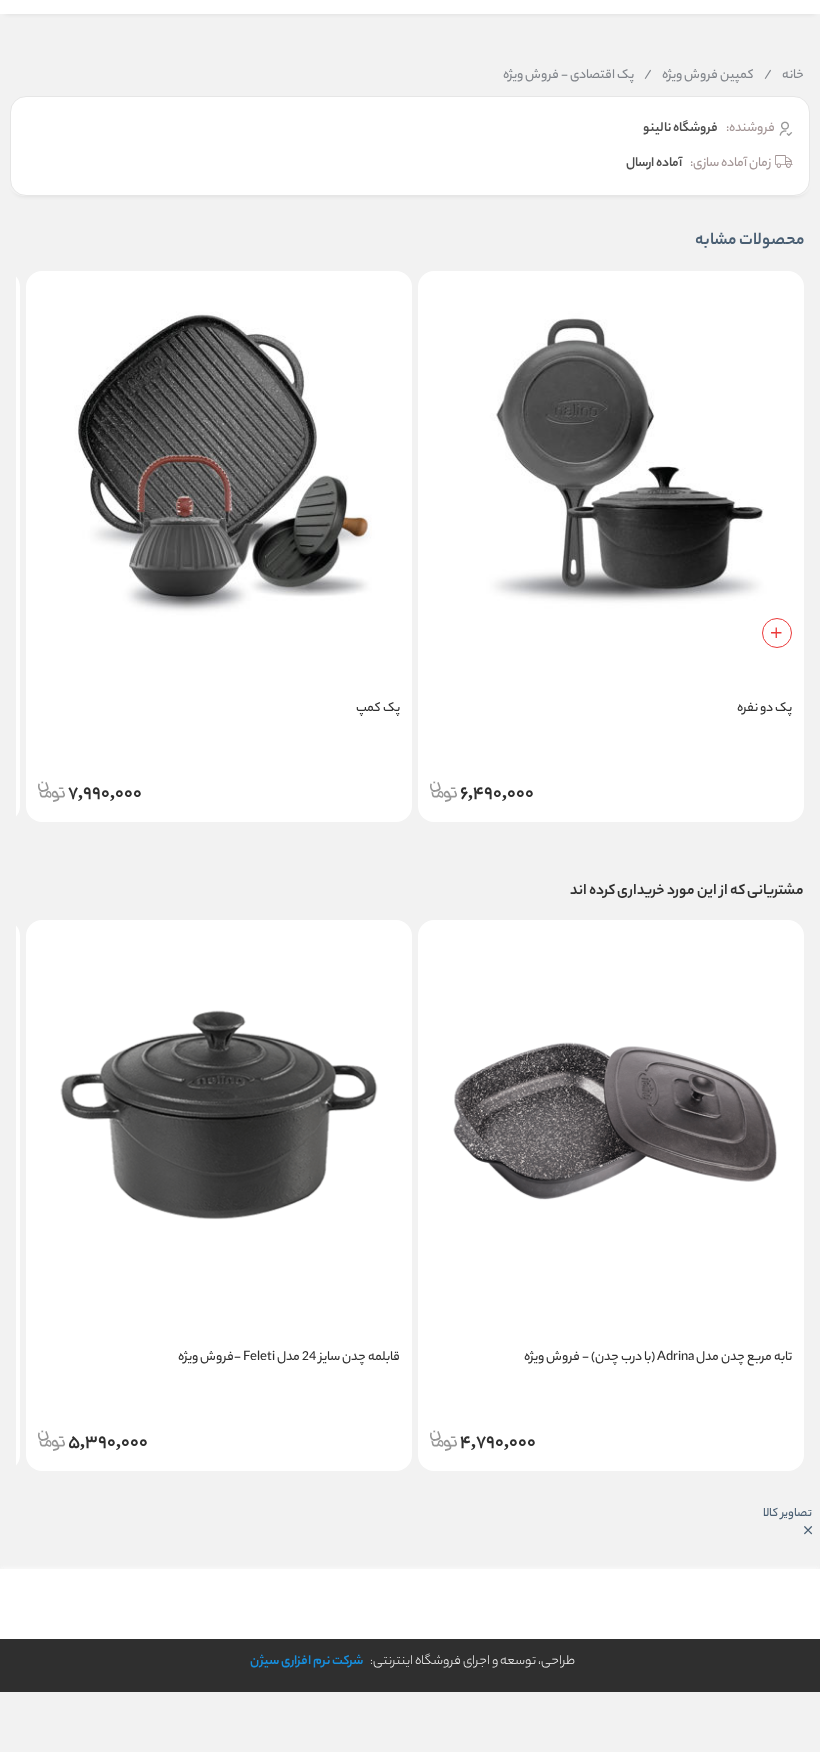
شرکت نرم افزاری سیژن (306, 1661)
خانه (784, 76)
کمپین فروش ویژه (699, 76)
